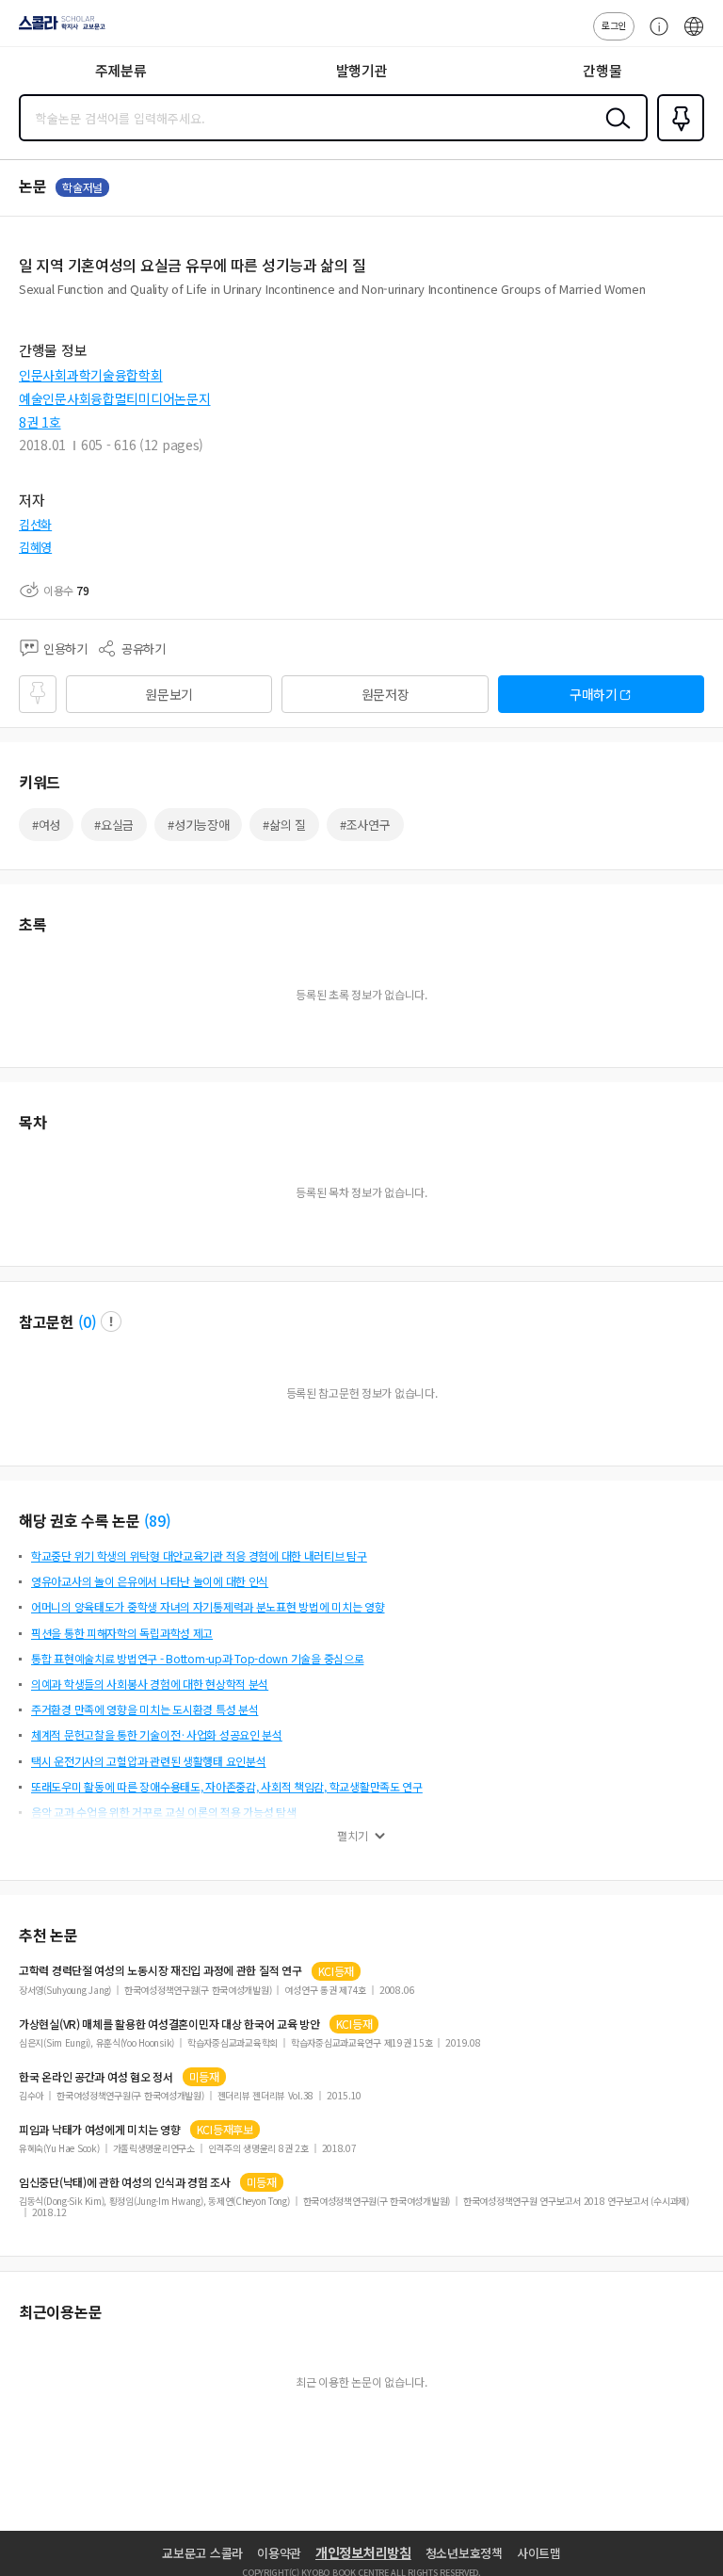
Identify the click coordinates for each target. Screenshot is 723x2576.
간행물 (602, 70)
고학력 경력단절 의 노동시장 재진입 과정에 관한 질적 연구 (161, 1970)
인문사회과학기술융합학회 (91, 375)
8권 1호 (40, 422)
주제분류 (121, 70)
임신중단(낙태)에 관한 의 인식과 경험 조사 (125, 2182)
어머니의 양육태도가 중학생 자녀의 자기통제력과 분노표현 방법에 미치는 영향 (208, 1606)
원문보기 (169, 694)
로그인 (614, 25)
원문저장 (386, 694)
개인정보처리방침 (363, 2552)
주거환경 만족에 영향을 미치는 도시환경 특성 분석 (145, 1709)
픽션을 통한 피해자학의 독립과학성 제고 (122, 1633)
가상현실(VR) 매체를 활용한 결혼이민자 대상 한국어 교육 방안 (169, 2024)
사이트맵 (539, 2553)
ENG (694, 36)
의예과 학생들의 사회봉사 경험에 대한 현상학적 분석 (150, 1684)
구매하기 (594, 694)
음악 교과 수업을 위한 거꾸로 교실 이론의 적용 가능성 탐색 (164, 1812)
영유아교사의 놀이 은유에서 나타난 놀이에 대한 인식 (150, 1581)
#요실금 (114, 825)
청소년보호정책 (464, 2553)
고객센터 (654, 36)
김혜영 (35, 547)
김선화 (35, 524)
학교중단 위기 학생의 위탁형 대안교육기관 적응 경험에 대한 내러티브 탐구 (199, 1555)
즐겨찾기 (677, 139)
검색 (614, 133)
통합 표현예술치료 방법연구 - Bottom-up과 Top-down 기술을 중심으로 (197, 1658)
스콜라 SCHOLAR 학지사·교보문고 (58, 29)
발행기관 (362, 70)
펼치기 (353, 1836)
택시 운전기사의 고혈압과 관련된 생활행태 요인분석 (148, 1761)
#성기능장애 (198, 825)
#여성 (46, 825)
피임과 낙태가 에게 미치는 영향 (100, 2130)
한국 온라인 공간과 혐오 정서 (96, 2077)
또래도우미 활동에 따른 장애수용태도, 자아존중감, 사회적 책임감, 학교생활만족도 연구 (227, 1786)
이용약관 (279, 2553)
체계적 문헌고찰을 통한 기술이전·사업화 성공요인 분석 (157, 1734)
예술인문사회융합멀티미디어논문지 (115, 398)
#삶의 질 (284, 825)
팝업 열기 (111, 1321)
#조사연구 (365, 825)
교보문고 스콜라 (202, 2553)
